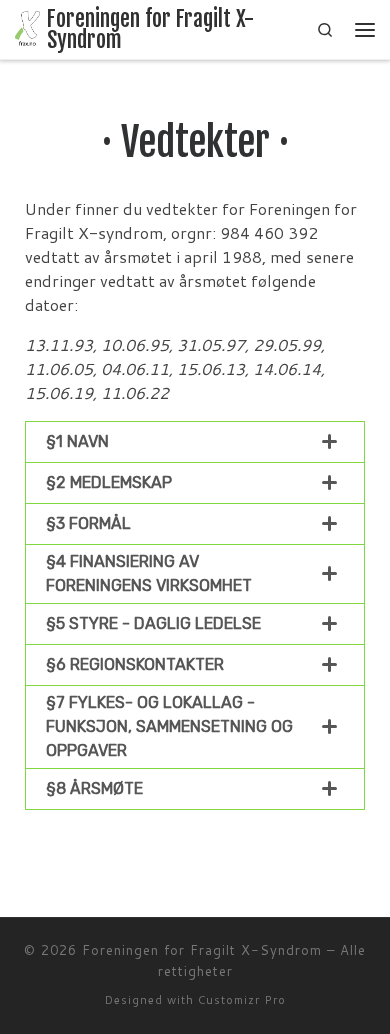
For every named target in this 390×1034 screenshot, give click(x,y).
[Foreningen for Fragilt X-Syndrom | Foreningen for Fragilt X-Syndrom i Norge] (27, 28)
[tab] (195, 442)
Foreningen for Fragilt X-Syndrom (202, 950)
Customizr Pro (242, 1000)
